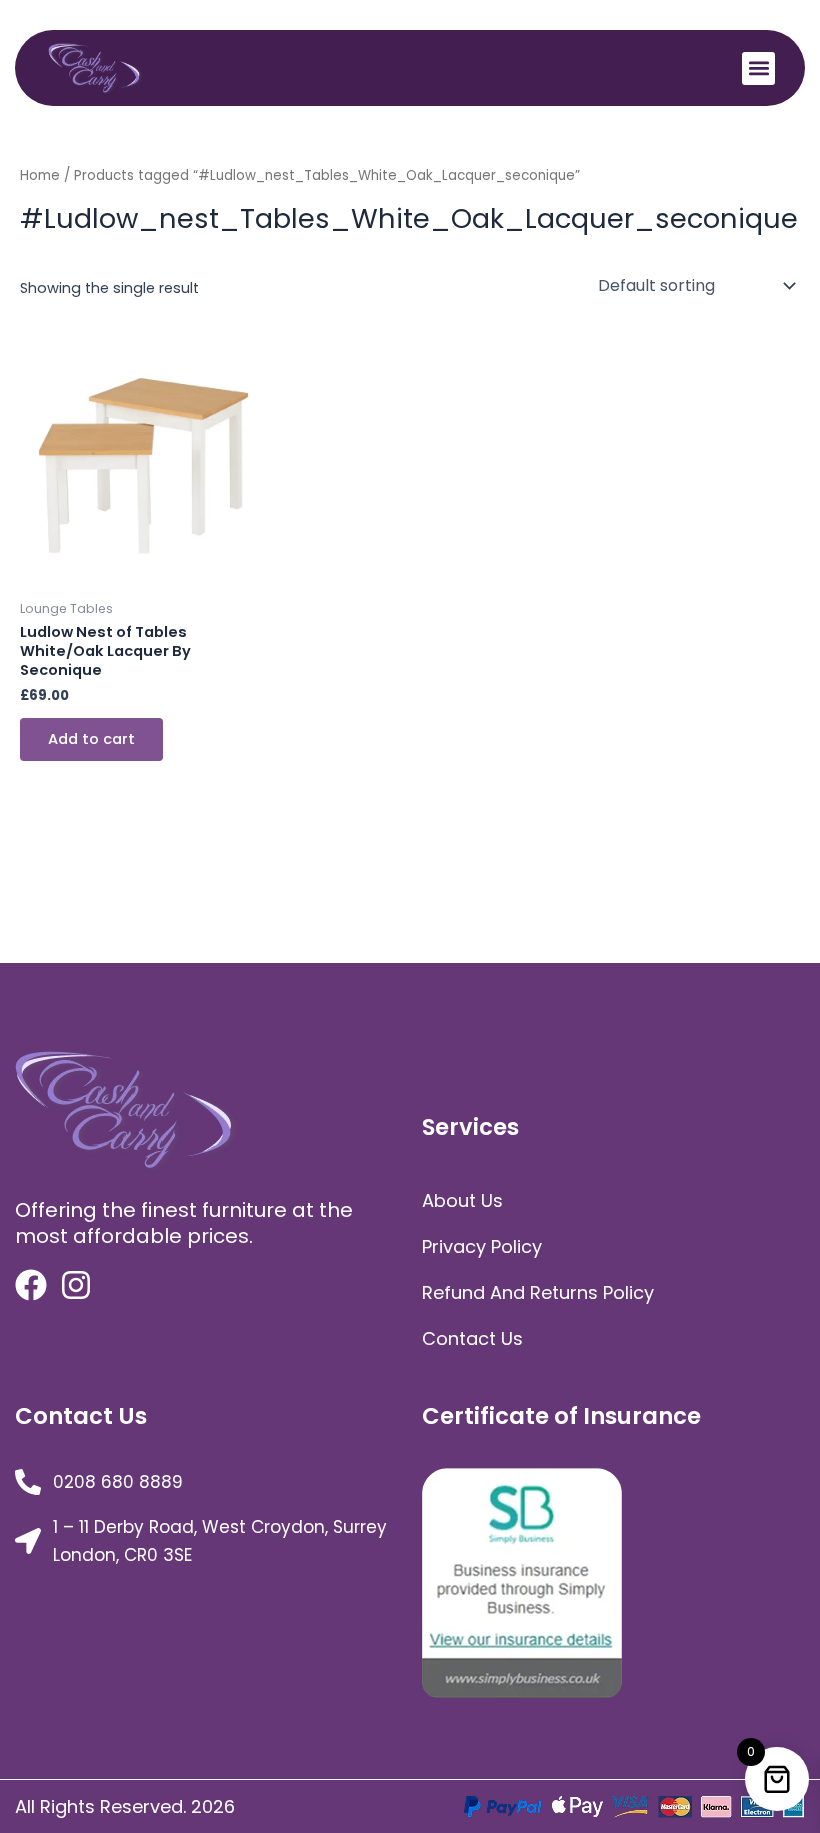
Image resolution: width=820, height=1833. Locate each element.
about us (462, 1200)
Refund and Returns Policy (538, 1292)
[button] (758, 68)
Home (40, 175)
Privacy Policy (482, 1246)
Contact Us (472, 1338)
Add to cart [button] (91, 739)
